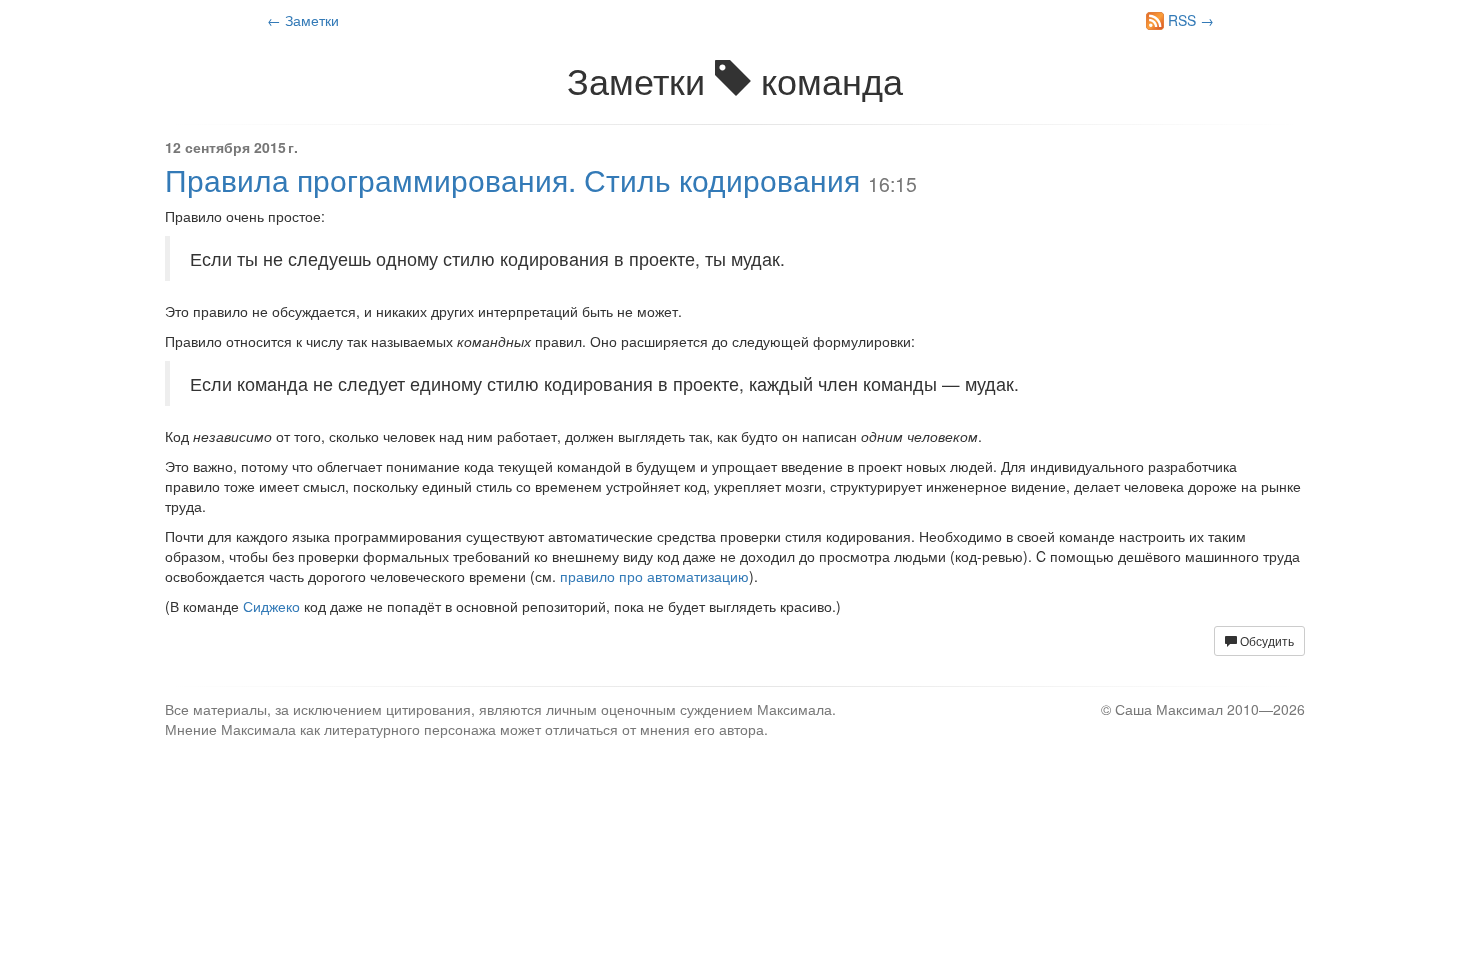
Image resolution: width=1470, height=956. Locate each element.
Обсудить (1265, 640)
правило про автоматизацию (654, 576)
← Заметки (303, 20)
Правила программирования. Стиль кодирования (512, 179)
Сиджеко (271, 606)
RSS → (1189, 20)
